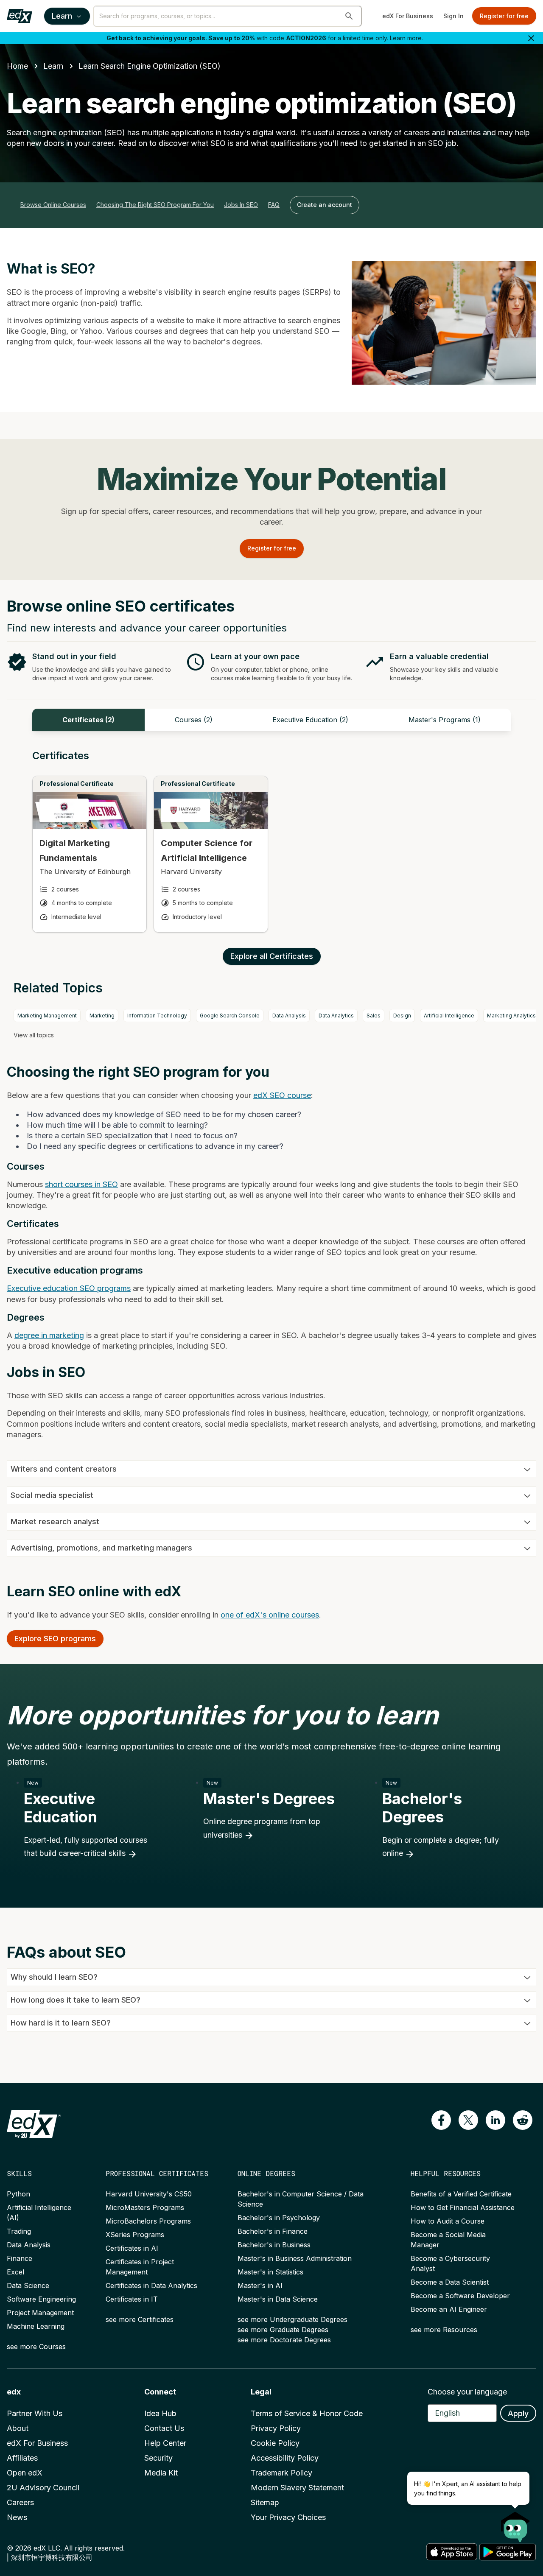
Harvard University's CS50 (149, 2194)
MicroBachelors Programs (148, 2221)
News (17, 2517)
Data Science (28, 2285)
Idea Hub (160, 2413)
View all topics (34, 1035)
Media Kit (161, 2473)
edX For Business (408, 16)
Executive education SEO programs (69, 1288)
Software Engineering (41, 2299)
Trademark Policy (281, 2473)
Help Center (165, 2443)
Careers (20, 2502)
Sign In (453, 16)
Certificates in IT (132, 2299)
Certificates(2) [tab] (88, 720)
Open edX (25, 2473)
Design (402, 1016)
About (18, 2428)
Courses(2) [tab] (194, 720)
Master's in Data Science (278, 2299)
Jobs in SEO (241, 205)
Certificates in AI (132, 2248)
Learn (62, 16)
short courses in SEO (81, 1184)
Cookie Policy (275, 2443)
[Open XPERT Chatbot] (515, 2524)
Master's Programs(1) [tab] (445, 720)
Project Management (40, 2313)
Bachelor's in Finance (273, 2231)
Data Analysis (289, 1016)
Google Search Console (230, 1016)
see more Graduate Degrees (283, 2330)
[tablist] (271, 720)
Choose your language (467, 2392)
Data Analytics (336, 1016)
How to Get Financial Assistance (463, 2207)
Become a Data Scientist (450, 2282)
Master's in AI (260, 2285)
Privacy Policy (276, 2428)
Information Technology (157, 1016)
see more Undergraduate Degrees (292, 2319)
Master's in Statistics (270, 2272)
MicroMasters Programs (145, 2207)
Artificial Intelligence (449, 1016)
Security (158, 2458)
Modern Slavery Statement (297, 2488)
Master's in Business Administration (295, 2258)
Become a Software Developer (460, 2296)
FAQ (274, 205)
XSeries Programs (135, 2235)
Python (18, 2194)
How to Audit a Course (448, 2221)
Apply (518, 2413)
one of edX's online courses (270, 1615)
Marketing (102, 1016)
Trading (19, 2231)
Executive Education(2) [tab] (310, 720)
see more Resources (444, 2330)
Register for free (504, 16)
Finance (20, 2258)
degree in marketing (49, 1335)
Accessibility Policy (285, 2458)
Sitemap (265, 2502)
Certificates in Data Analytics (151, 2285)
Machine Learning (36, 2326)
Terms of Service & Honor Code (307, 2413)
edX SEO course (282, 1095)
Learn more (406, 38)
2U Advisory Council (43, 2488)
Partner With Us (35, 2413)
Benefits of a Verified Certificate (461, 2194)
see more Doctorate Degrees (284, 2340)
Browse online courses (53, 205)
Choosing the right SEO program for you (155, 205)
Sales (374, 1016)
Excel (15, 2272)
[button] (349, 16)
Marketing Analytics (511, 1016)
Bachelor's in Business (274, 2245)
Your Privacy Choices (288, 2517)
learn (53, 66)
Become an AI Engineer (449, 2309)
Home (17, 66)
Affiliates (22, 2458)
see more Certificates (140, 2319)
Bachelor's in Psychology (279, 2218)
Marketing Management (47, 1016)
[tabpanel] (271, 849)
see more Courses (36, 2347)
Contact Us (164, 2428)
